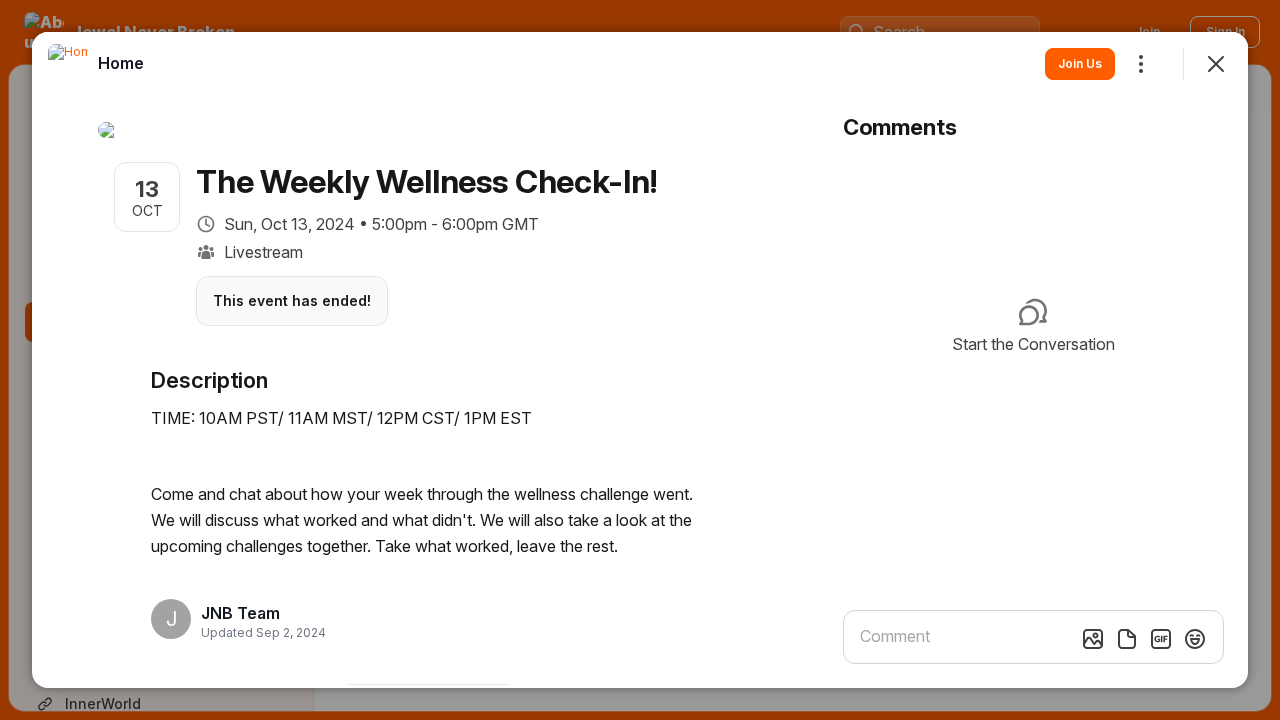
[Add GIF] (1161, 639)
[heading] (257, 613)
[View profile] (68, 64)
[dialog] (640, 360)
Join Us (1080, 63)
